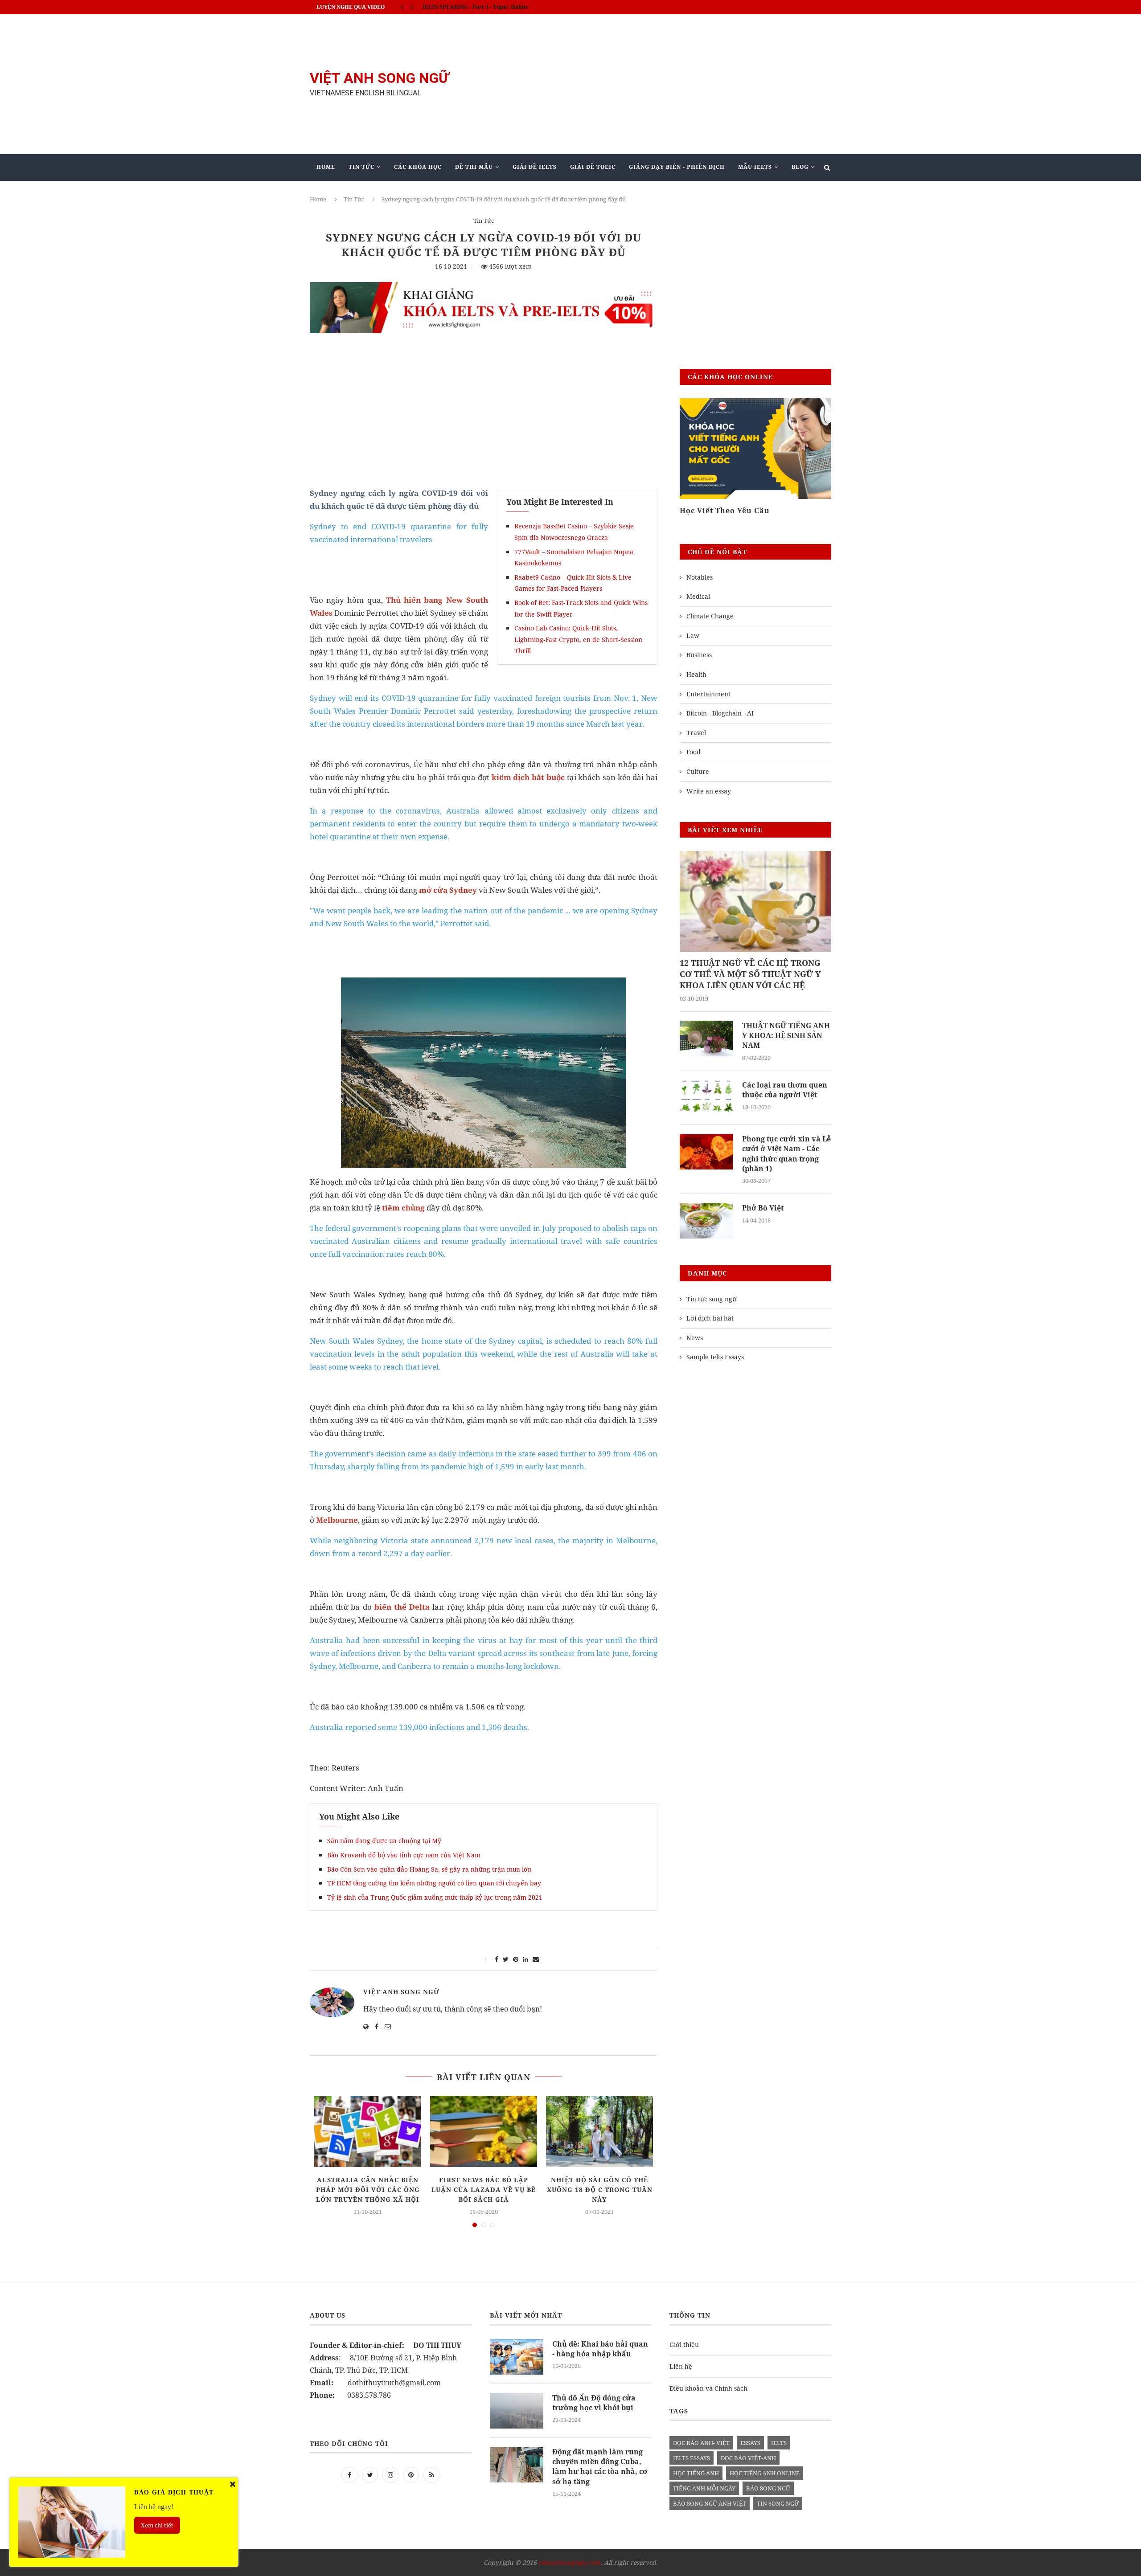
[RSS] (431, 2474)
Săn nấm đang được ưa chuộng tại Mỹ (384, 1841)
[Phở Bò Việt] (706, 1221)
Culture (698, 771)
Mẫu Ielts (755, 167)
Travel (696, 733)
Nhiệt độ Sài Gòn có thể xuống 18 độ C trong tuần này (600, 2190)
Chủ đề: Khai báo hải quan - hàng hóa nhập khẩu (600, 2349)
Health (696, 674)
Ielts (779, 2443)
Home (326, 167)
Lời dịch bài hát (710, 1318)
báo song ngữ (768, 2488)
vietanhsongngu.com (569, 2562)
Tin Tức (361, 167)
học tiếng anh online (765, 2473)
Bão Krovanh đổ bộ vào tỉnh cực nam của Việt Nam (404, 1855)
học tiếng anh (696, 2473)
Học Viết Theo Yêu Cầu (725, 511)
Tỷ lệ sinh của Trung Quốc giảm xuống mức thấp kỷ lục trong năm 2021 (435, 1897)
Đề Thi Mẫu (474, 167)
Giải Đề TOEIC (593, 167)
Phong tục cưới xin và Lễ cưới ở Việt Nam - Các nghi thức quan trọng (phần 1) (786, 1154)
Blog (800, 167)
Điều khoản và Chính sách (708, 2388)
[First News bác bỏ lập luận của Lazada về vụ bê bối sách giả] (484, 2131)
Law (693, 636)
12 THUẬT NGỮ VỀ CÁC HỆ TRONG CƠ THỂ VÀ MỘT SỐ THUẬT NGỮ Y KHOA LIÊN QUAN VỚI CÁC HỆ (750, 974)
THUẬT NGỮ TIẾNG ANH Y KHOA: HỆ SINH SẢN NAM (786, 1036)
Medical (698, 596)
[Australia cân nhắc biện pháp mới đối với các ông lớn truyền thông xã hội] (368, 2131)
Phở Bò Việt (763, 1208)
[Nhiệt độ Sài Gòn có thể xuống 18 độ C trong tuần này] (599, 2131)
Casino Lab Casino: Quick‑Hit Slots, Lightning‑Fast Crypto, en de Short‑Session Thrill (578, 639)
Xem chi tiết (157, 2525)
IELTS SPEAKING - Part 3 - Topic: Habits (476, 7)
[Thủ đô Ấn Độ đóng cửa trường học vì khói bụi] (517, 2411)
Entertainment (708, 694)
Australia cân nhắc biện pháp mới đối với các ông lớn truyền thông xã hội (368, 2190)
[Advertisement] (660, 84)
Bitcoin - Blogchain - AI (720, 713)
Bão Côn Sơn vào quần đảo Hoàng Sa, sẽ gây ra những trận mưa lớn (429, 1869)
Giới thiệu (684, 2345)
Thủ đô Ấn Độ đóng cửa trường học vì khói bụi (594, 2403)
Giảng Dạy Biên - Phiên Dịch (677, 167)
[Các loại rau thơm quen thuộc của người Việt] (706, 1098)
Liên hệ (681, 2366)
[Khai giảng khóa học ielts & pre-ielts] (484, 288)
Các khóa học (418, 167)
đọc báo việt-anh (748, 2458)
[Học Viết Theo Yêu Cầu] (755, 449)
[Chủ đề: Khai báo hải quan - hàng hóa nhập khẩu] (517, 2357)
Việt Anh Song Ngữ (401, 1992)
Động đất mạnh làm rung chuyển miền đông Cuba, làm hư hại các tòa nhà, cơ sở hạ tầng (600, 2467)
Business (699, 655)
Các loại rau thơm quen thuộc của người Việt (785, 1090)
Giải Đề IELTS (535, 167)
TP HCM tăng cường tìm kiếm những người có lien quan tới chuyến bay (434, 1883)
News (695, 1338)
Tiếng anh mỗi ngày (704, 2488)
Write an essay (709, 791)
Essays (750, 2443)
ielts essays (692, 2458)
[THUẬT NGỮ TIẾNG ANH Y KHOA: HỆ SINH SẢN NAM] (706, 1039)
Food (694, 752)
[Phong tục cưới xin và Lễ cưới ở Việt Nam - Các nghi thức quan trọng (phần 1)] (706, 1152)
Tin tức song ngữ (711, 1299)
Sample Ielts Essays (715, 1357)
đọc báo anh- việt (701, 2443)
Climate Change (710, 616)
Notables (700, 577)
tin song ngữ (778, 2503)
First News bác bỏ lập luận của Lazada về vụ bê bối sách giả (484, 2190)
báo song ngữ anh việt (710, 2503)
